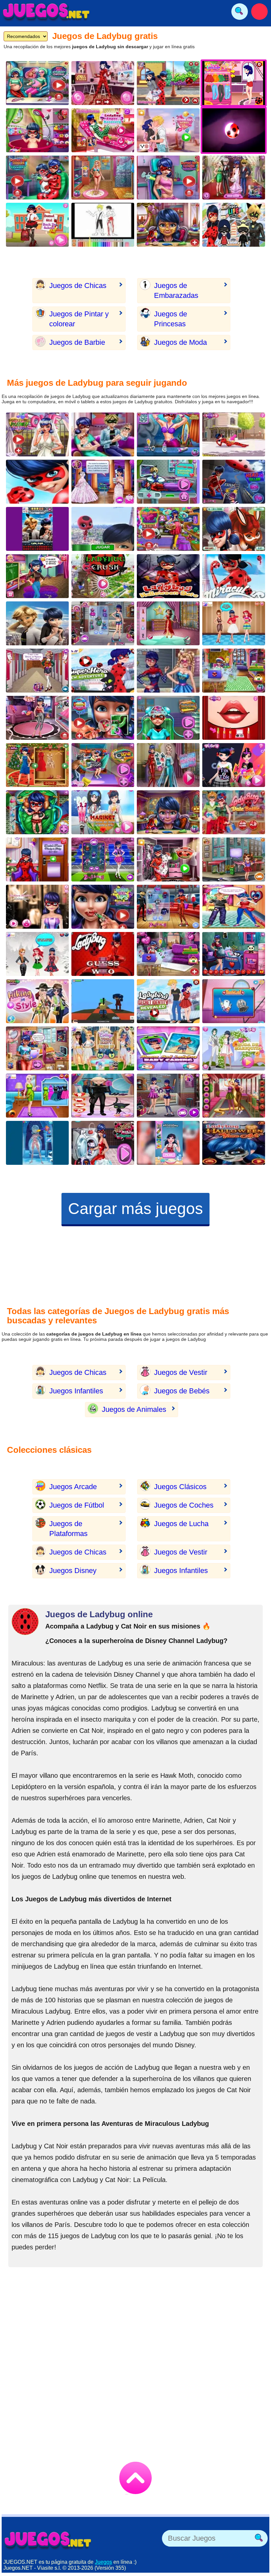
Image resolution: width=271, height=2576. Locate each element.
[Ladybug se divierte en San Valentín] (234, 907)
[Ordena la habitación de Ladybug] (37, 1048)
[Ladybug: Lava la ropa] (103, 1143)
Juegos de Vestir (181, 1372)
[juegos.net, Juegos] (46, 12)
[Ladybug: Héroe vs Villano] (168, 907)
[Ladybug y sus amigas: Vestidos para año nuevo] (37, 765)
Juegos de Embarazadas (176, 290)
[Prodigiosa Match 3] (37, 623)
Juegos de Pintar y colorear (79, 319)
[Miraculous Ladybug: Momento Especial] (103, 1096)
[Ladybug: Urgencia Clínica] (234, 434)
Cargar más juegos (135, 1209)
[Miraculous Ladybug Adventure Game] (37, 482)
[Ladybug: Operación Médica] (234, 1001)
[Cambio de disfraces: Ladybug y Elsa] (168, 623)
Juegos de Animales (134, 1409)
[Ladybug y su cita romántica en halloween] (168, 576)
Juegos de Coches (184, 1505)
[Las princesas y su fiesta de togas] (103, 1048)
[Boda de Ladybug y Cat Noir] (234, 178)
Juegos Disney (73, 1571)
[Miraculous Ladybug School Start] (234, 576)
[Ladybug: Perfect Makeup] (37, 907)
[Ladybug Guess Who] (103, 954)
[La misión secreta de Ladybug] (37, 718)
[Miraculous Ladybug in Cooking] (168, 1143)
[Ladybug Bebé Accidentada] (37, 812)
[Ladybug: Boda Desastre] (37, 434)
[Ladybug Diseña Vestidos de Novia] (103, 482)
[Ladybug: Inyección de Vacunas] (168, 178)
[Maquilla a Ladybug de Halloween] (234, 1143)
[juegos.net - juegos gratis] (48, 2540)
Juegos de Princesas (171, 319)
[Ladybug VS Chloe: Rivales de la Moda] (37, 576)
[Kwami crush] (103, 576)
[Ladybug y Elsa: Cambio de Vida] (168, 765)
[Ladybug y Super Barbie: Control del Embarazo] (37, 83)
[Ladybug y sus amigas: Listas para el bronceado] (103, 178)
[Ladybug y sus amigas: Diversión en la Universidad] (37, 671)
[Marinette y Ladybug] (103, 623)
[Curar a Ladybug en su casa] (234, 225)
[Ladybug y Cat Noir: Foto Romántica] (103, 765)
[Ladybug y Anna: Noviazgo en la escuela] (103, 859)
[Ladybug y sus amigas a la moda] (234, 623)
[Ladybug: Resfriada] (37, 1143)
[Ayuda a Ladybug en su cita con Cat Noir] (234, 812)
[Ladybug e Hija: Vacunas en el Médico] (37, 178)
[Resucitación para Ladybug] (168, 482)
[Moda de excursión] (37, 1001)
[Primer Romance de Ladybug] (168, 83)
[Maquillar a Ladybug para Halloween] (168, 812)
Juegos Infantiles (76, 1391)
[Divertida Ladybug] (37, 529)
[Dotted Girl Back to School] (37, 225)
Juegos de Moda (180, 342)
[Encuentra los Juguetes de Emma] (234, 859)
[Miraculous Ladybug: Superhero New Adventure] (103, 671)
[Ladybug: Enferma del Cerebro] (168, 718)
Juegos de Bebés (182, 1391)
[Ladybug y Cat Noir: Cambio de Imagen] (103, 83)
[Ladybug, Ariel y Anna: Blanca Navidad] (37, 954)
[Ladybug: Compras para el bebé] (168, 529)
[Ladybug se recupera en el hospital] (103, 130)
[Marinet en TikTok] (234, 765)
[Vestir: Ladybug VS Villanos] (234, 482)
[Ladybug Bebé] (37, 130)
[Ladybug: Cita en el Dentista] (37, 859)
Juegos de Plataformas (68, 1529)
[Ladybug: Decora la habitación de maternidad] (234, 954)
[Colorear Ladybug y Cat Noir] (103, 225)
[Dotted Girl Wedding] (234, 1048)
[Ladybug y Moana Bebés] (168, 1048)
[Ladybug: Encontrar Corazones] (234, 529)
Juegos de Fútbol (77, 1505)
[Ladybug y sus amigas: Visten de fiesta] (37, 1096)
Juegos (103, 2562)
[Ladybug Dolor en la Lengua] (103, 718)
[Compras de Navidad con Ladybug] (234, 671)
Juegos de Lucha (181, 1524)
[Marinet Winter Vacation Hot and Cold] (103, 812)
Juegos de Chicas (78, 286)
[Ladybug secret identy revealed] (168, 1001)
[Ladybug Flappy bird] (103, 529)
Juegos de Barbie (77, 342)
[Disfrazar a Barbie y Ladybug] (168, 671)
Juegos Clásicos (180, 1487)
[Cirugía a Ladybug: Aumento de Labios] (103, 907)
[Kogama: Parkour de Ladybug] (103, 1001)
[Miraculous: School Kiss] (168, 130)
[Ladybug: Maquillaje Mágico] (168, 225)
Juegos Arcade (73, 1487)
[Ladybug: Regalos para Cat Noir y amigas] (168, 954)
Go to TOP (135, 2478)
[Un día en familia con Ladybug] (103, 434)
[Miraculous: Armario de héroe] (168, 859)
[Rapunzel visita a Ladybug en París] (234, 1096)
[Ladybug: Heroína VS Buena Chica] (168, 1096)
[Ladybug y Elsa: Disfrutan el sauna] (168, 434)
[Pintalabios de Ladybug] (234, 718)
